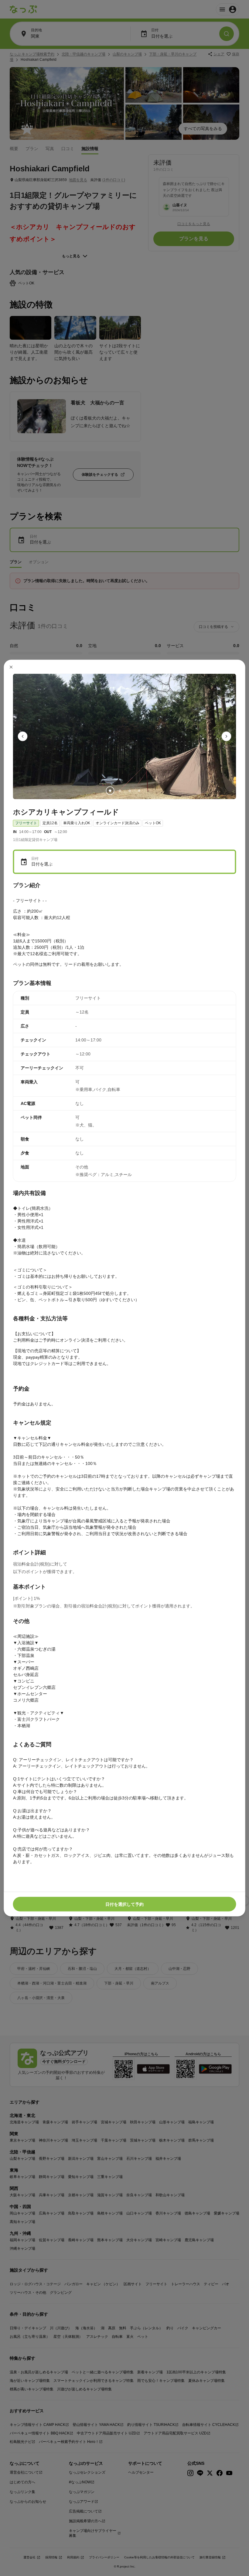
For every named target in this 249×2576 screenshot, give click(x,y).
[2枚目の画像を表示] (120, 791)
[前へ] (23, 736)
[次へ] (227, 736)
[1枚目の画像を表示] (110, 791)
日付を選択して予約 (124, 1904)
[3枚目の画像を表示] (129, 791)
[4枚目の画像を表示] (139, 791)
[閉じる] (11, 667)
